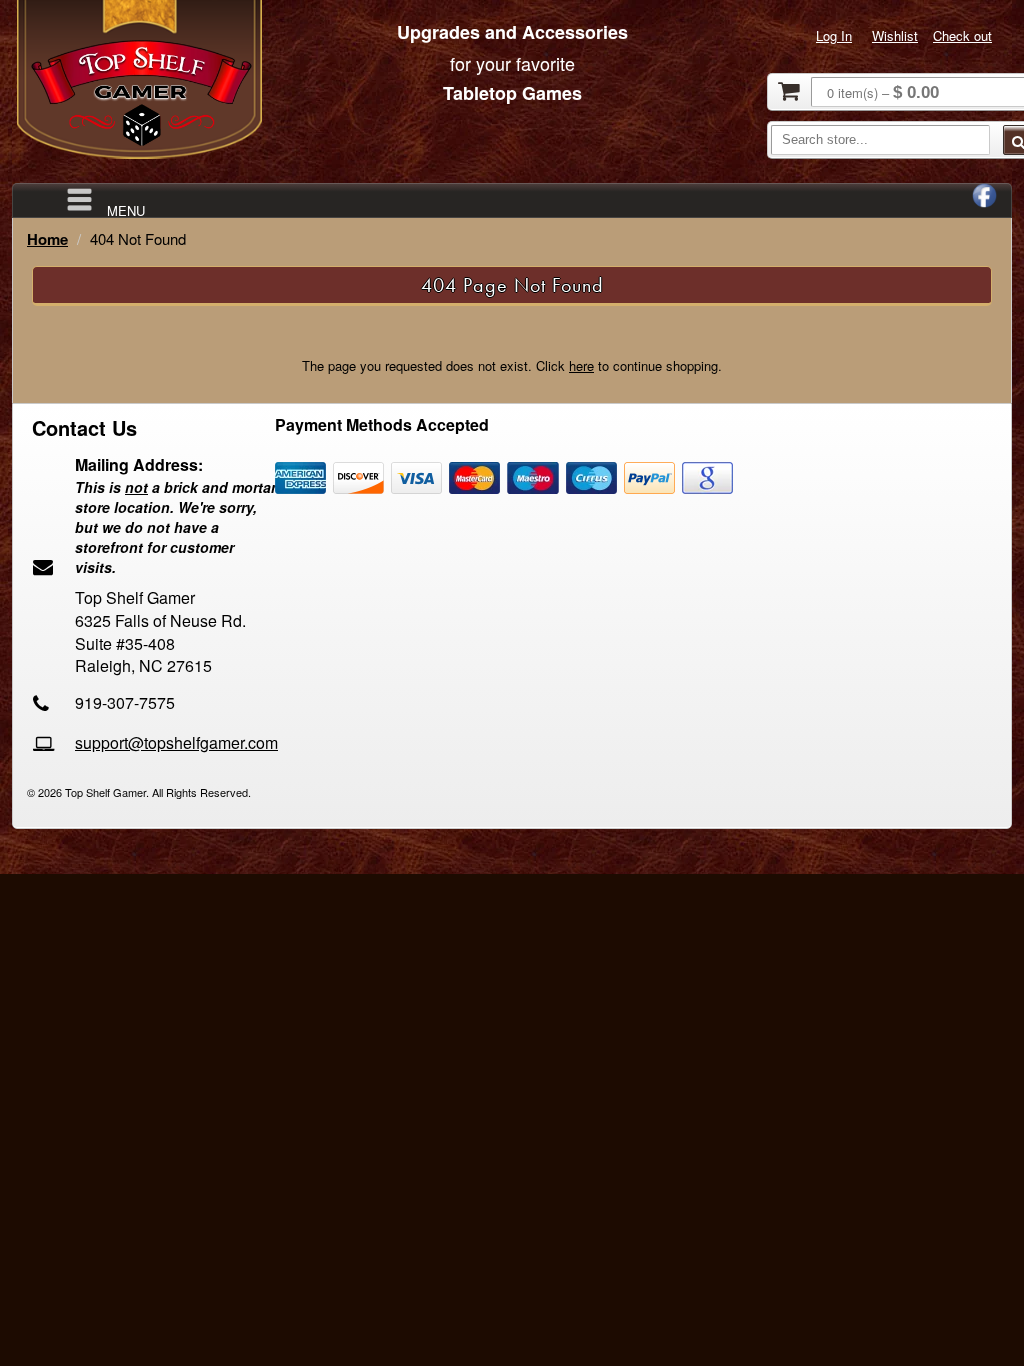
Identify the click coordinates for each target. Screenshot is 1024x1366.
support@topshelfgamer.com (176, 742)
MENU (126, 209)
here (581, 365)
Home (47, 239)
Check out (962, 35)
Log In (834, 35)
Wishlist (895, 35)
